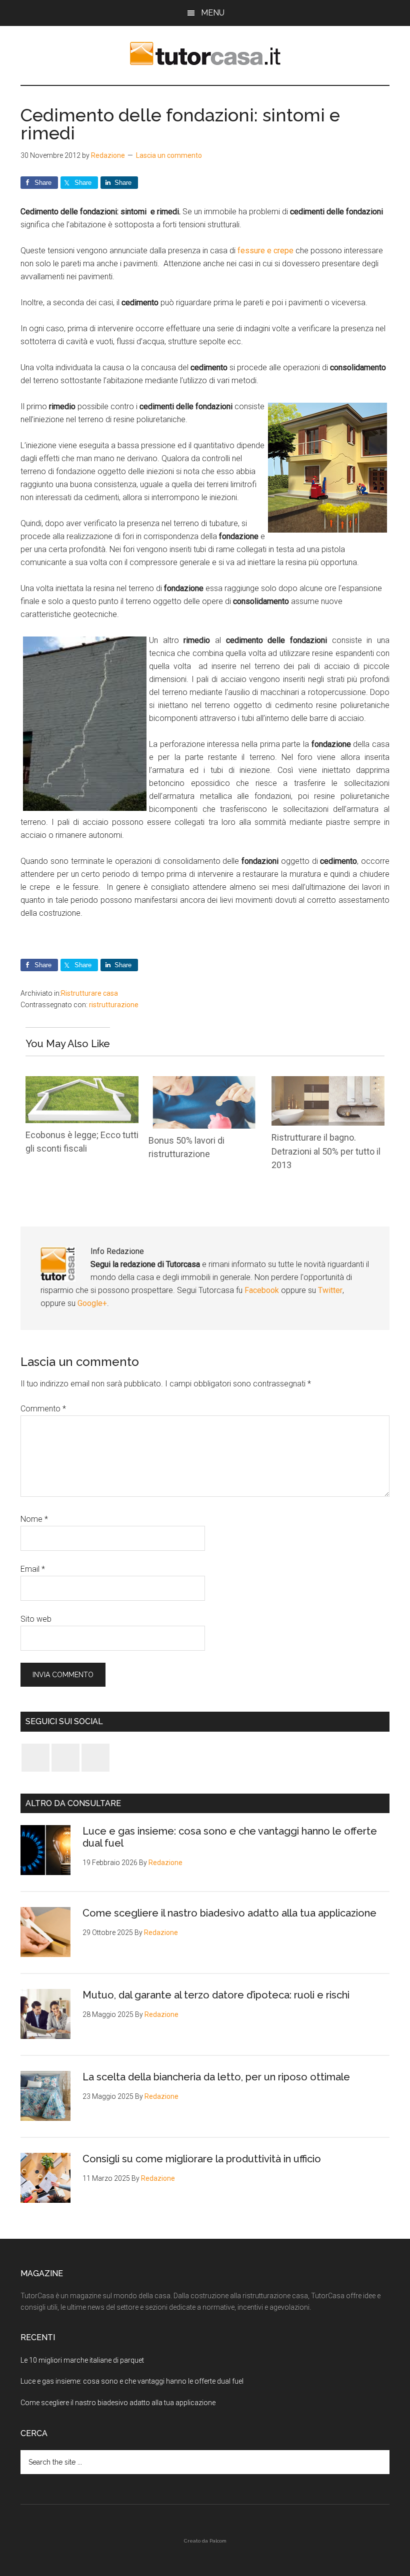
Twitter (330, 1290)
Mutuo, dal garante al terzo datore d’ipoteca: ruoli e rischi (216, 1995)
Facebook (263, 1290)
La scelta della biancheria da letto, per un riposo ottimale (216, 2077)
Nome (34, 1519)
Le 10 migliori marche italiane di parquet (82, 2360)
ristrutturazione (114, 1005)
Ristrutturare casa (89, 993)
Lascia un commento (169, 155)
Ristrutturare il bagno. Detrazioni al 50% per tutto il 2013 (326, 1151)
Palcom (218, 2541)
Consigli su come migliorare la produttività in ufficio (202, 2159)
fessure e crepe (266, 251)
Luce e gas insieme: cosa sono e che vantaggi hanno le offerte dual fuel (132, 2381)
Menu (213, 13)
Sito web (36, 1619)
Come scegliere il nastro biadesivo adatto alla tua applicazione (229, 1913)
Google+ (92, 1303)
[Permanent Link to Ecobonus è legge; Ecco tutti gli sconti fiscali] (82, 1082)
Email (33, 1569)
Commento (43, 1409)
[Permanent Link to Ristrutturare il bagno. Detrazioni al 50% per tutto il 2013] (328, 1082)
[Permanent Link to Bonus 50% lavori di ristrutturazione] (205, 1082)
